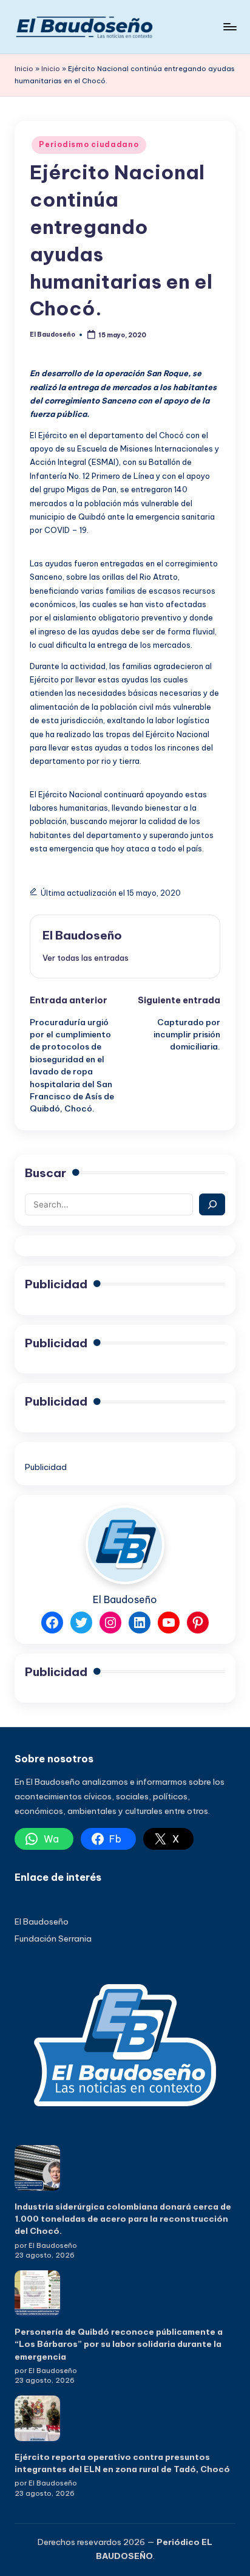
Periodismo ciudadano (89, 144)
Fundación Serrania (53, 1939)
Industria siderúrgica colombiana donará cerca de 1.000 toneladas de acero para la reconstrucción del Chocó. (123, 2219)
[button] (86, 958)
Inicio (24, 69)
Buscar (46, 1173)
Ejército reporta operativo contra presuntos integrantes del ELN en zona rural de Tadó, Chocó (122, 2463)
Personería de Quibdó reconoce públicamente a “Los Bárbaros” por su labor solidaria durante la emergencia (119, 2344)
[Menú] (229, 26)
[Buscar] (212, 1204)
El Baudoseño (82, 935)
